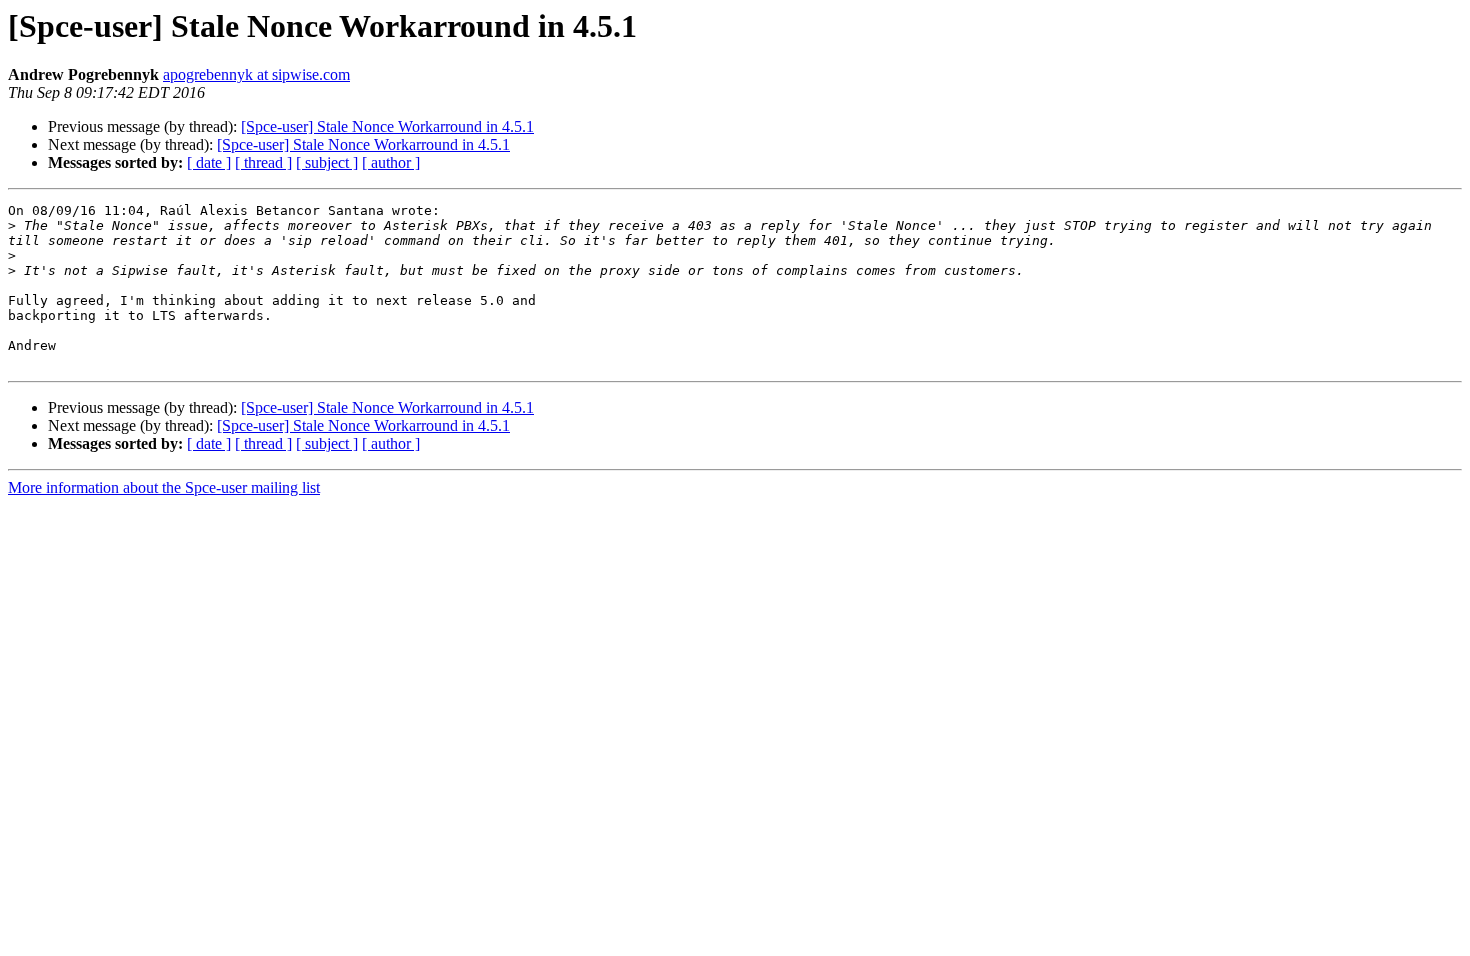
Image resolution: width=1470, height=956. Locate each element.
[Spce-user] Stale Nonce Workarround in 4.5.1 (387, 126)
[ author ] (391, 162)
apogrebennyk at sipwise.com (256, 74)
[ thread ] (263, 162)
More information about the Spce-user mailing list (164, 487)
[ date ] (209, 162)
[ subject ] (327, 162)
